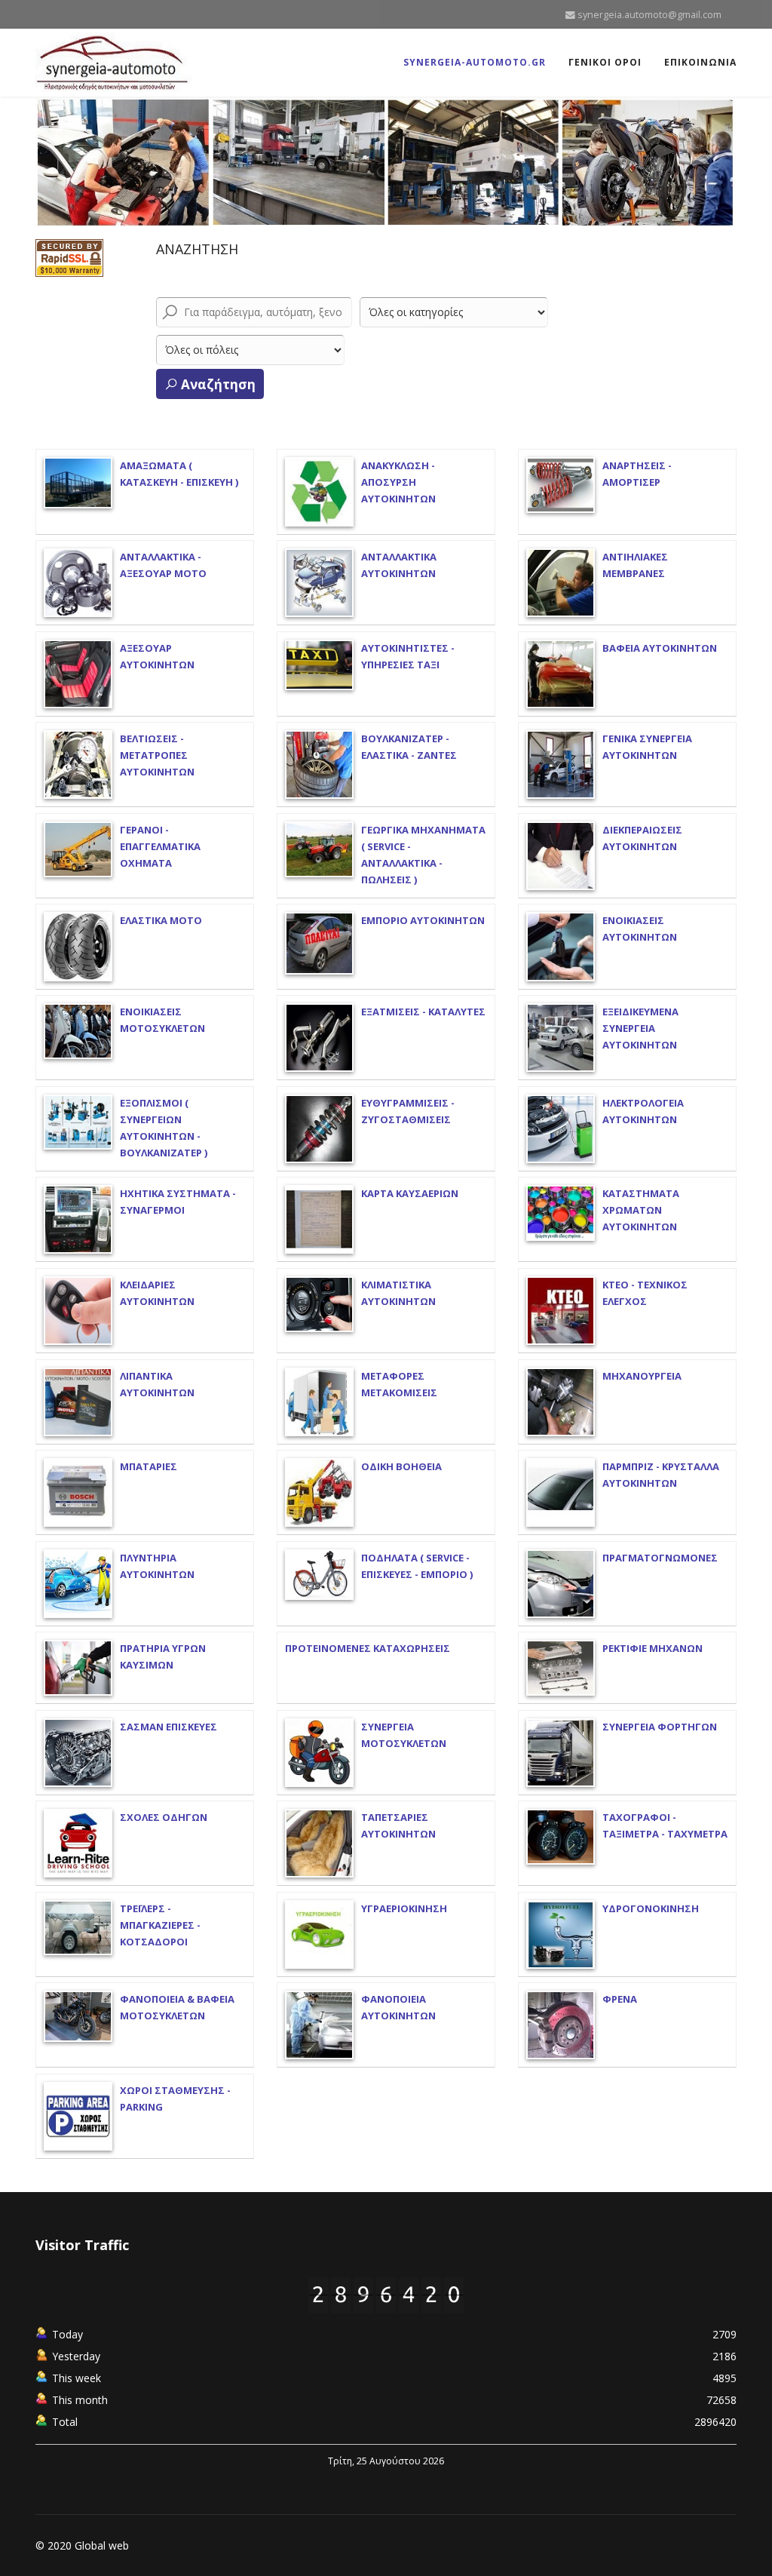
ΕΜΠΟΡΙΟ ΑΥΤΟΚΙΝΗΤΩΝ (423, 920)
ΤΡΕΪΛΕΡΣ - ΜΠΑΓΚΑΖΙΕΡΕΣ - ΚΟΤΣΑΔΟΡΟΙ (160, 1925)
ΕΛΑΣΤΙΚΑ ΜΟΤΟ (161, 920)
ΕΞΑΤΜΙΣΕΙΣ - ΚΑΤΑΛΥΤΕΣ (423, 1012)
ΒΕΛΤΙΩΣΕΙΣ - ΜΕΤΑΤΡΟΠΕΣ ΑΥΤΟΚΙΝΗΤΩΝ (157, 755)
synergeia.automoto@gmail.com (649, 15)
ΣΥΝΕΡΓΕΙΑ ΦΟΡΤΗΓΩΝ (660, 1727)
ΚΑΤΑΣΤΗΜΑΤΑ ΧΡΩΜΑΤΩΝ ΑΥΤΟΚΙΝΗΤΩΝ (641, 1210)
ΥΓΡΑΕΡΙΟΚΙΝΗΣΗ (404, 1908)
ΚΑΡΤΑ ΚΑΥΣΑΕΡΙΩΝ (410, 1193)
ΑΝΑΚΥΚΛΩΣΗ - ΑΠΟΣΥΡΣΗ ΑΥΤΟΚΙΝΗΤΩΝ (398, 482)
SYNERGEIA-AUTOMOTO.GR (475, 62)
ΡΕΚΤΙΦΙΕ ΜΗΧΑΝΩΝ (653, 1648)
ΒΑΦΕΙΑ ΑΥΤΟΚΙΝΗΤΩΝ (660, 648)
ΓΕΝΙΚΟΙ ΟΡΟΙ (605, 62)
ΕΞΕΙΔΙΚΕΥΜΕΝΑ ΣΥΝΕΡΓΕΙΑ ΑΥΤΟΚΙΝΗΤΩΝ (640, 1028)
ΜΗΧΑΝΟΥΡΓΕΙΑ (642, 1376)
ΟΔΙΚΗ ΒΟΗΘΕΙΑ (401, 1466)
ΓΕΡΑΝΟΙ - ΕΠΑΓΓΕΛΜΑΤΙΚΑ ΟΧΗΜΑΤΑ (160, 846)
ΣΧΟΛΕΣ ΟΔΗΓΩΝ (164, 1817)
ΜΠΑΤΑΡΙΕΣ (149, 1466)
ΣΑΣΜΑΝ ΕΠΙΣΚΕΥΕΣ (168, 1727)
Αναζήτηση (217, 384)
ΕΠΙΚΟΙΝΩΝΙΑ (700, 62)
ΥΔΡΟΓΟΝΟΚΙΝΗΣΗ (651, 1908)
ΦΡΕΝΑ (620, 1999)
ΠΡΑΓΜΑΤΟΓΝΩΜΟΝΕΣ (660, 1558)
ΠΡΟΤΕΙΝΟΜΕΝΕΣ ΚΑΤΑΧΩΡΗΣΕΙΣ (368, 1648)
